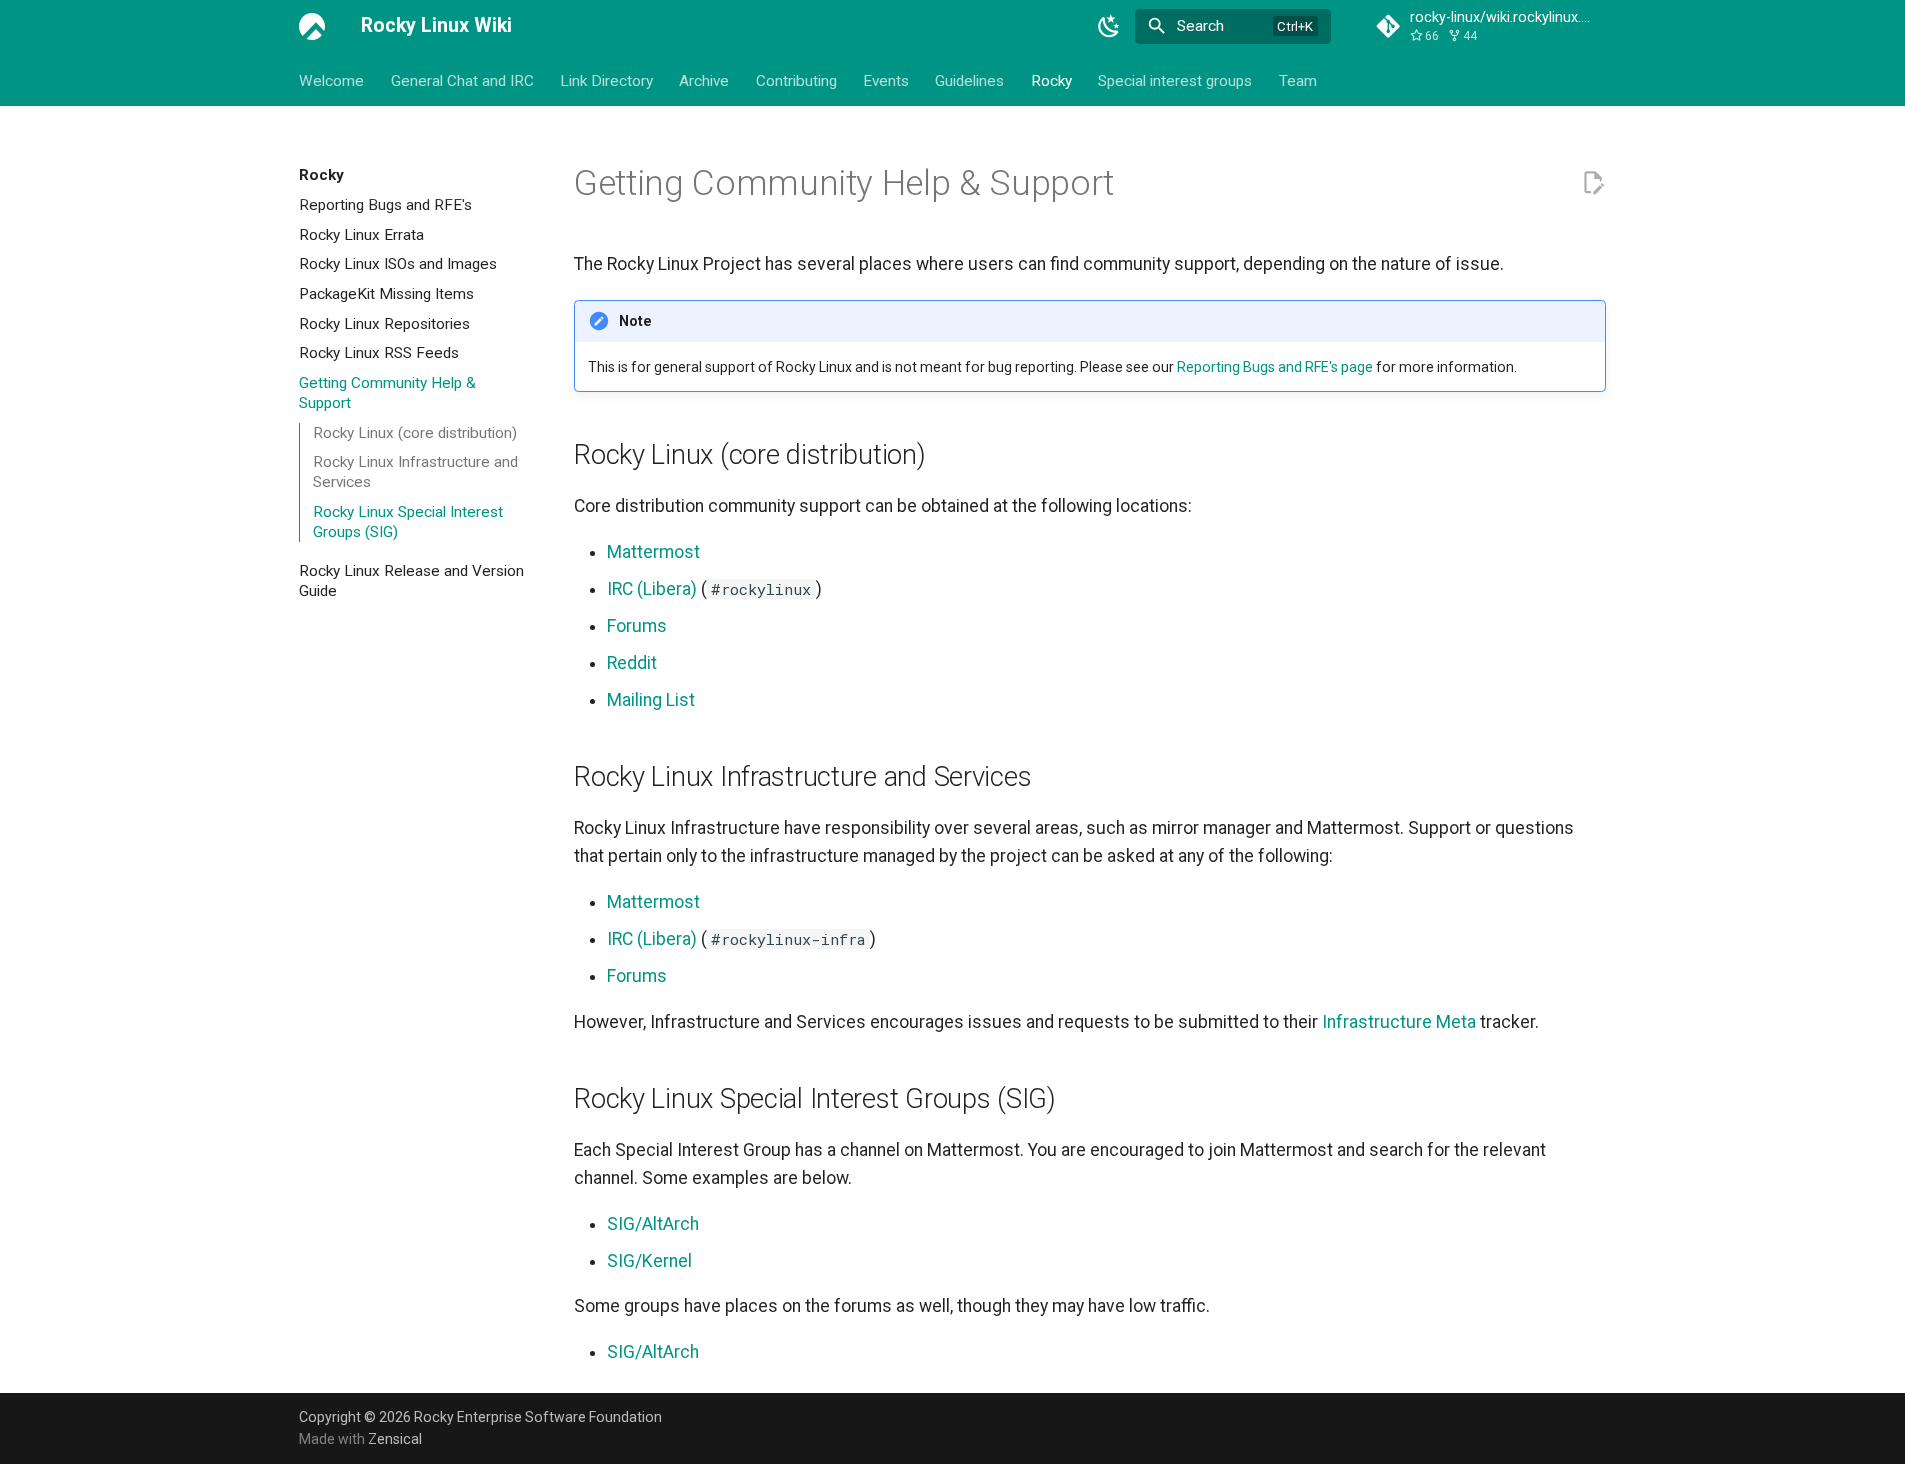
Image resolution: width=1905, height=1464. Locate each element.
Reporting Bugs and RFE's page (1275, 367)
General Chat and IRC (461, 80)
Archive (704, 80)
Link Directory (606, 80)
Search (1200, 26)
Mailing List (651, 700)
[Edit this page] (1593, 183)
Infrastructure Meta (1399, 1022)
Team (1297, 80)
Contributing (796, 80)
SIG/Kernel (649, 1261)
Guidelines (969, 80)
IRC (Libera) (652, 589)
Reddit (632, 663)
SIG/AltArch (653, 1224)
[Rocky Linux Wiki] (312, 26)
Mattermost (653, 552)
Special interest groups (1175, 80)
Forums (637, 626)
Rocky (1051, 80)
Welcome (331, 80)
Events (886, 80)
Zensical (395, 1439)
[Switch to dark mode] (1109, 26)
